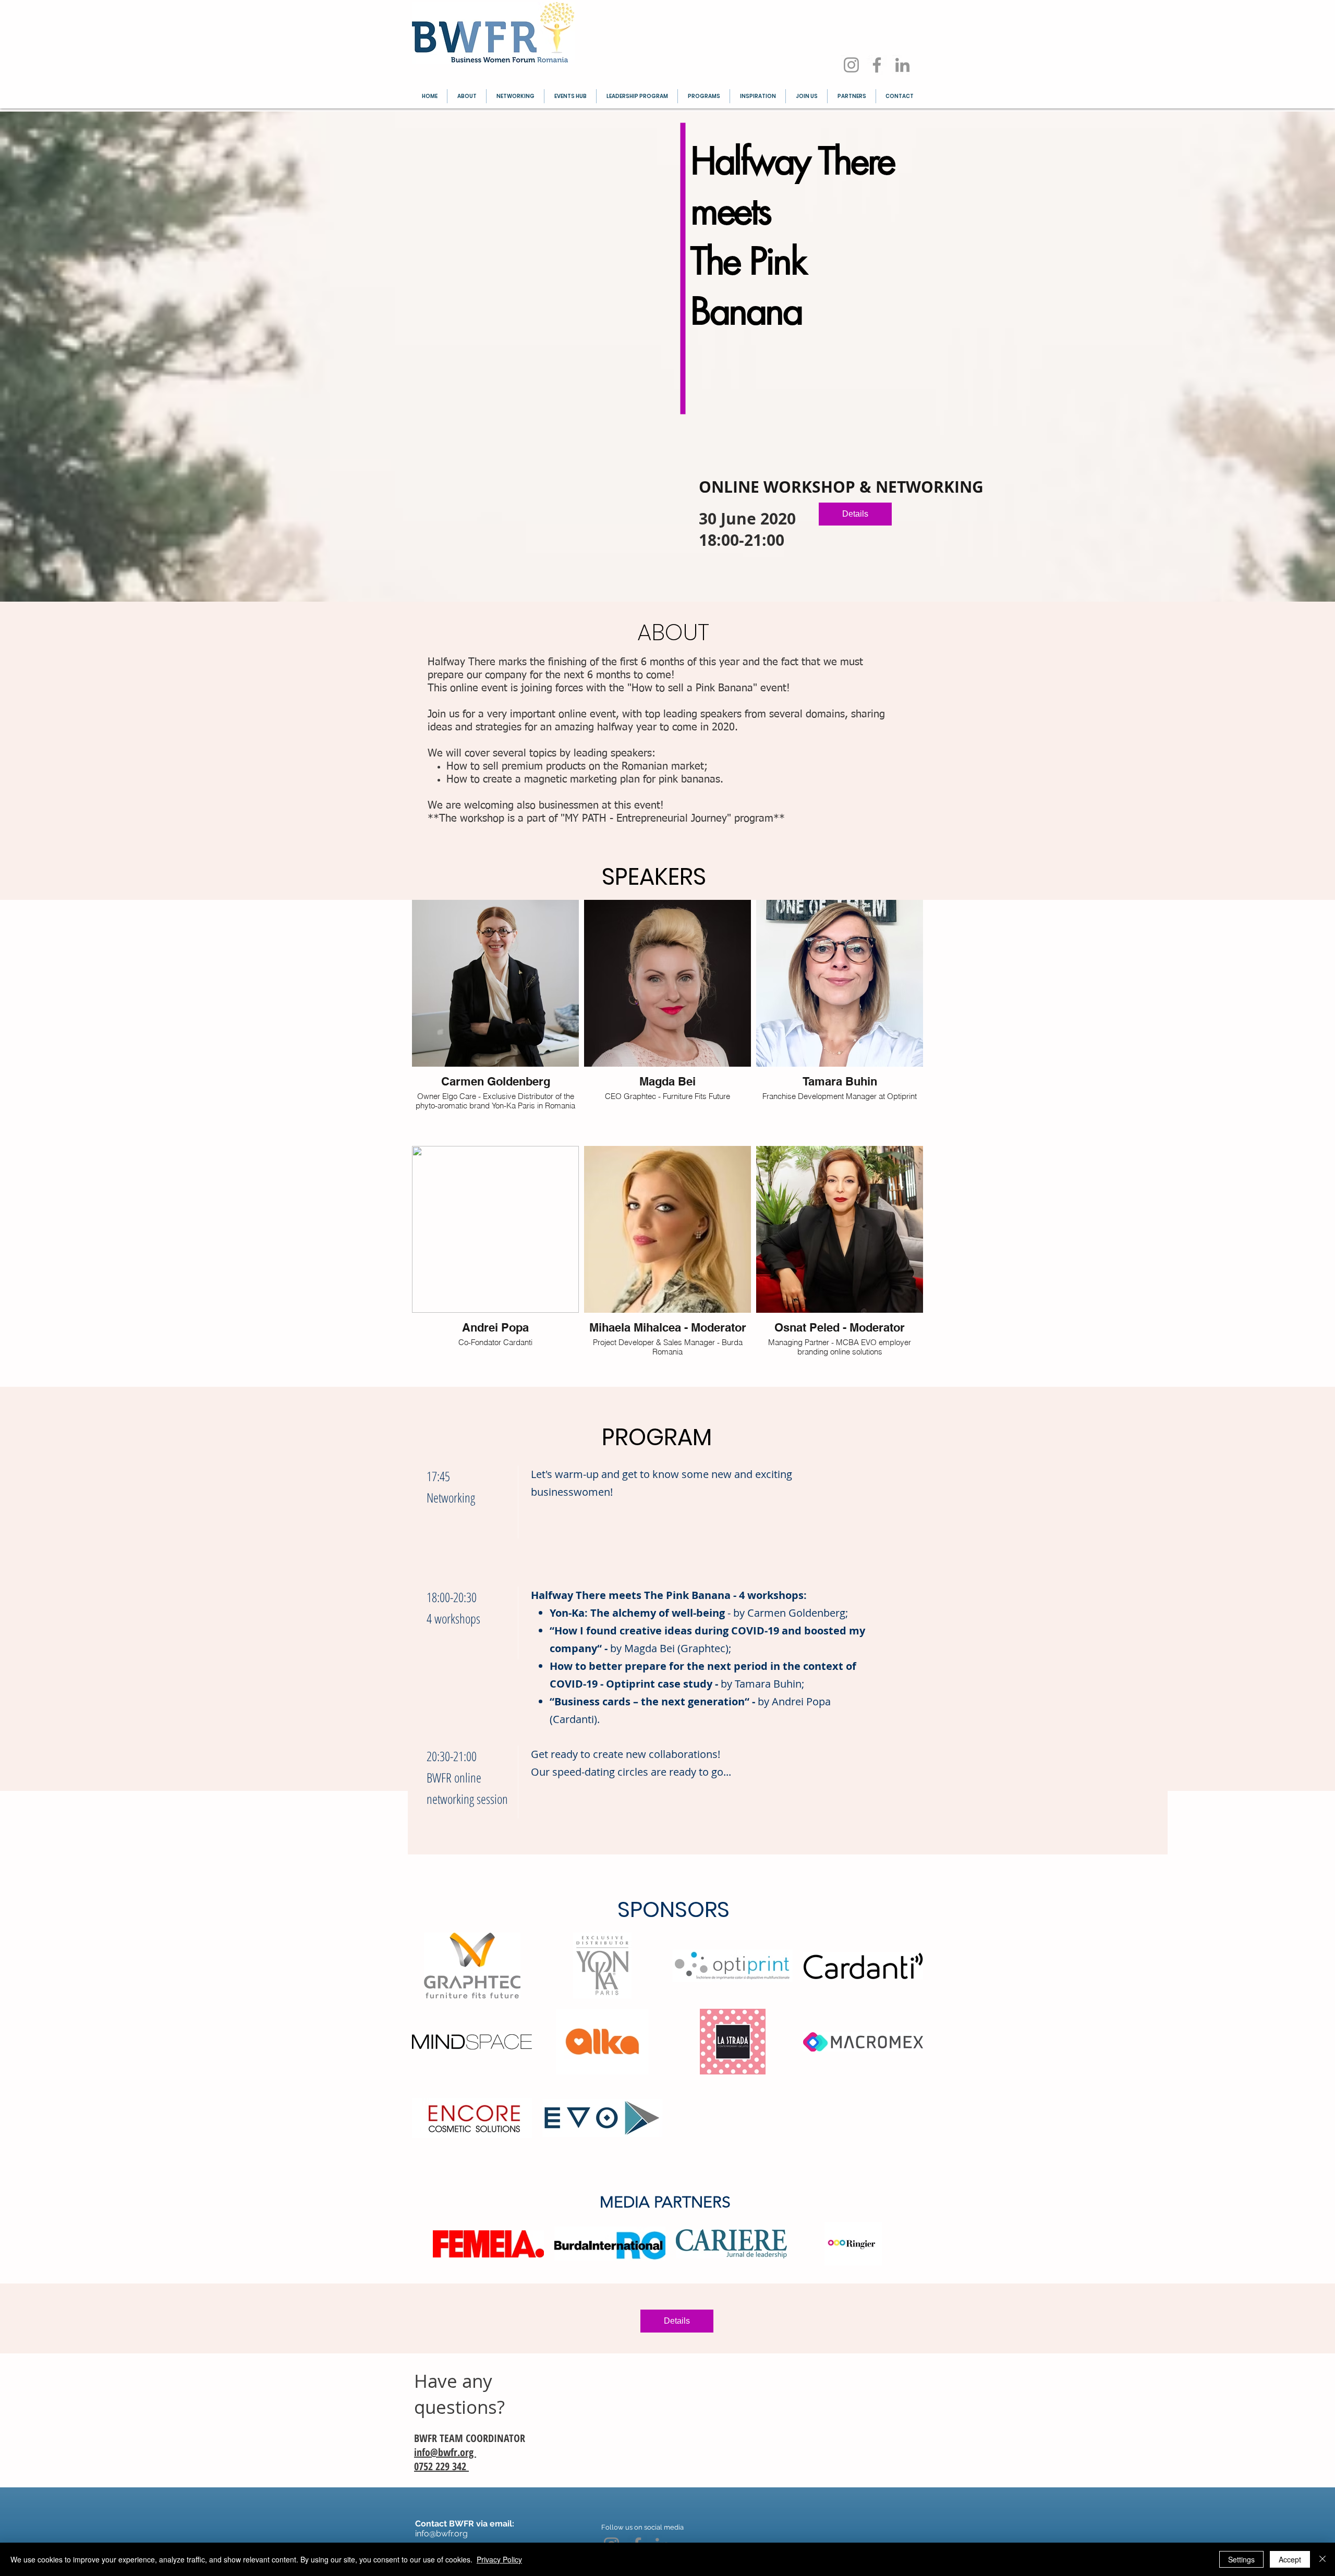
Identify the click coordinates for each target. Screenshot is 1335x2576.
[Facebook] (877, 65)
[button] (472, 1965)
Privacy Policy (499, 2559)
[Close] (1322, 2559)
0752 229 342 (441, 2466)
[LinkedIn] (902, 65)
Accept (1290, 2559)
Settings (1241, 2559)
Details (855, 514)
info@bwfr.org (445, 2452)
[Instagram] (851, 65)
